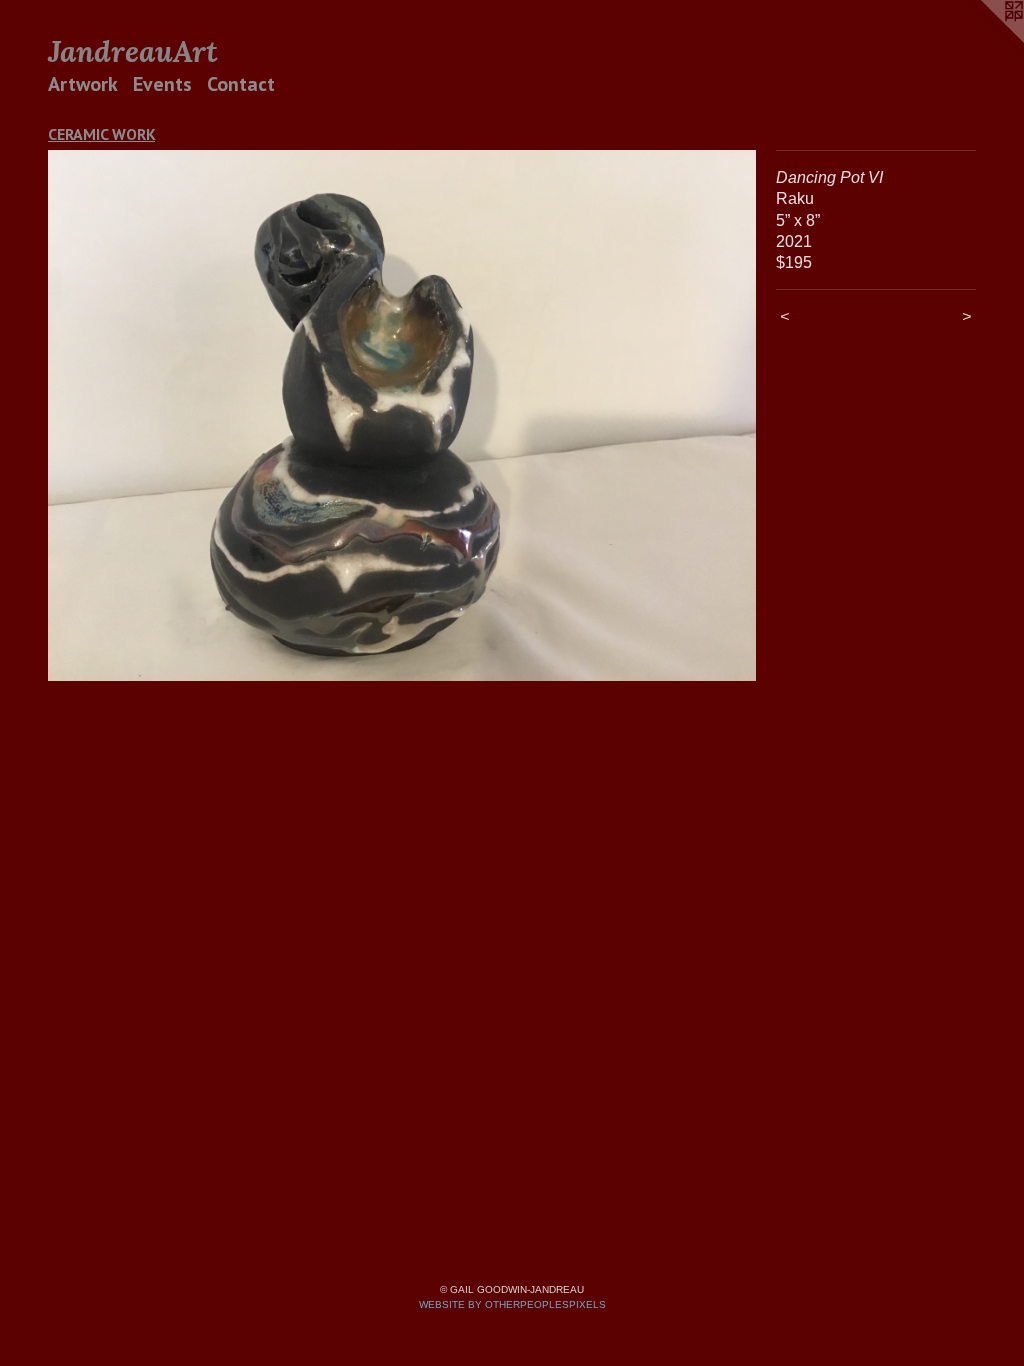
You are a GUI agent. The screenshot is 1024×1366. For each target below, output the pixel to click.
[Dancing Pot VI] (402, 415)
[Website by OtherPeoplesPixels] (984, 40)
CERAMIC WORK (101, 134)
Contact (241, 84)
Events (162, 84)
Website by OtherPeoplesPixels (512, 1304)
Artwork (83, 84)
